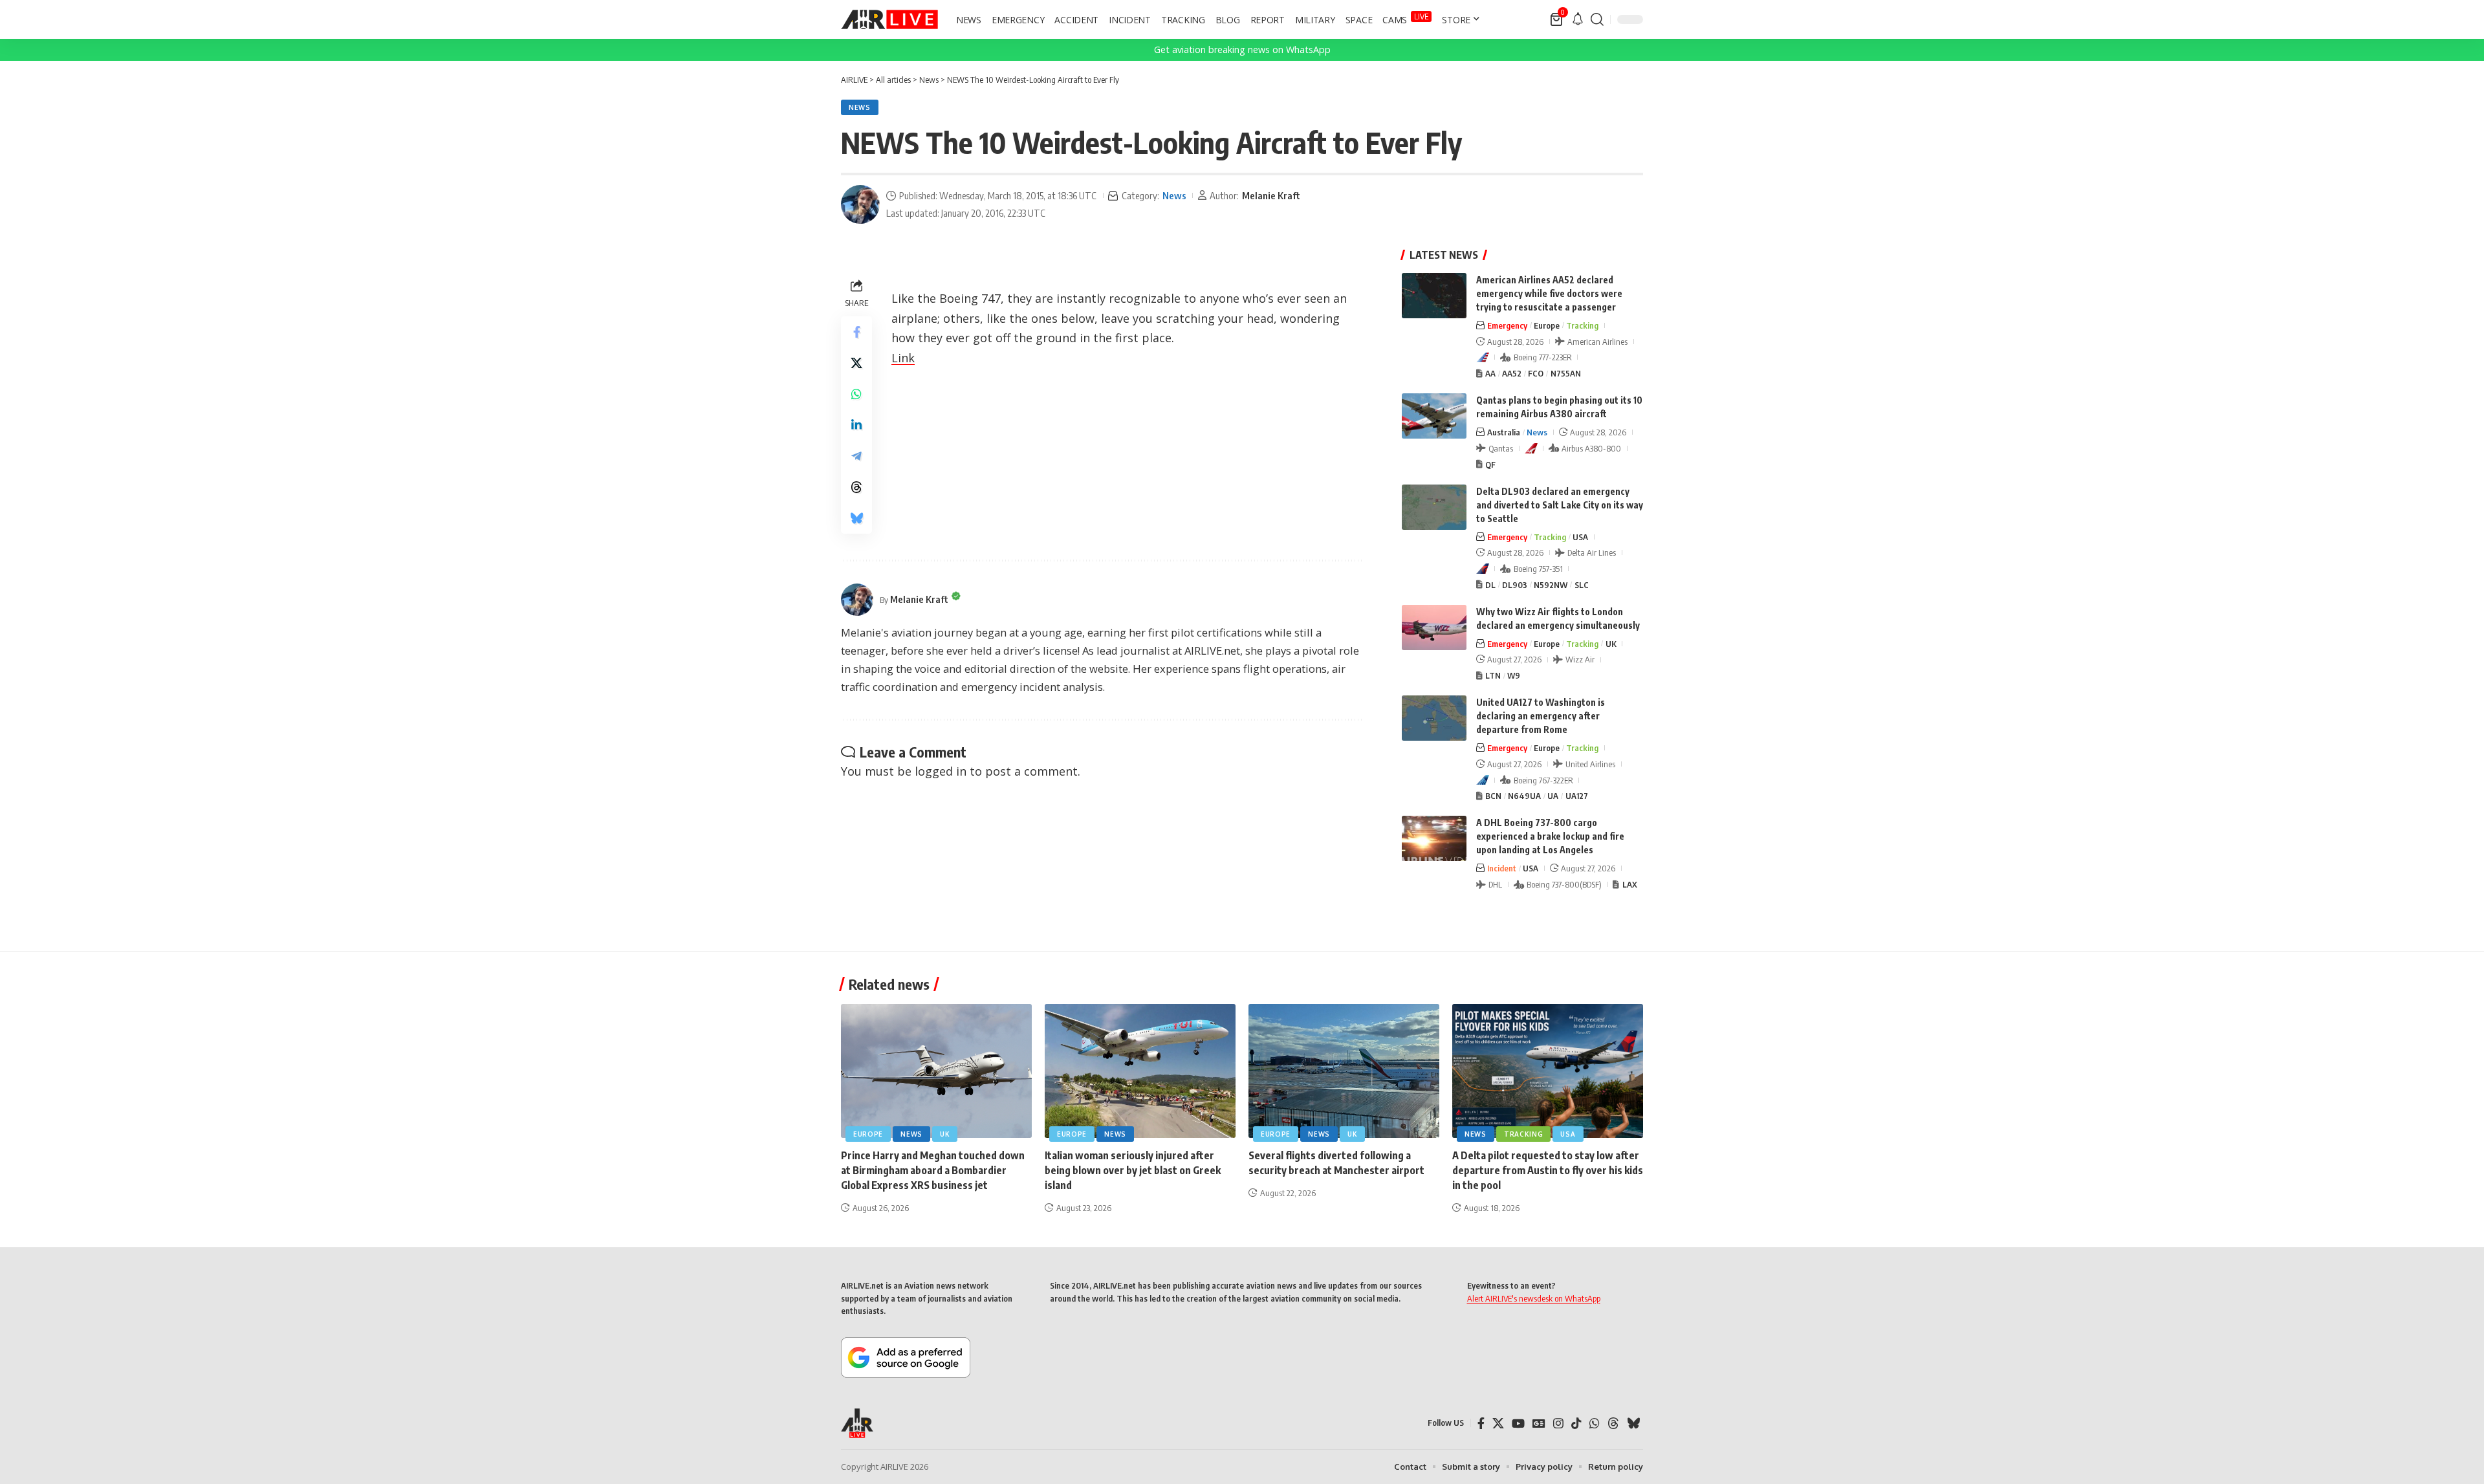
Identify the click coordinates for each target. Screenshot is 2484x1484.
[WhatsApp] (1595, 1424)
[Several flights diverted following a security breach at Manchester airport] (1344, 1071)
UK (1611, 644)
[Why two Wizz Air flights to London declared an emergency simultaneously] (1434, 627)
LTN (1493, 675)
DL (1490, 585)
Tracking (1582, 325)
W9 (1514, 675)
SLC (1582, 585)
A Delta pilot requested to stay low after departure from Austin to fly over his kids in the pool (1548, 1170)
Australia (1504, 432)
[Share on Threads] (856, 487)
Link (903, 358)
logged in (941, 771)
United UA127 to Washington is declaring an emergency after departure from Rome (1541, 716)
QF (1490, 464)
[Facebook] (1481, 1424)
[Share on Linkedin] (856, 425)
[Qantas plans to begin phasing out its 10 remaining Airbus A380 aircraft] (1434, 416)
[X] (1498, 1424)
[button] (1597, 19)
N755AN (1566, 373)
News (860, 107)
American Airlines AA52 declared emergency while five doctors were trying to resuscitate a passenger (1549, 293)
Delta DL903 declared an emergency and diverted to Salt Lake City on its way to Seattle (1560, 505)
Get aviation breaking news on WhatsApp (1242, 49)
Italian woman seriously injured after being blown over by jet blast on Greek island (1133, 1170)
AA (1490, 373)
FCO (1536, 373)
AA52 (1512, 373)
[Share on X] (856, 363)
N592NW (1551, 585)
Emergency (1507, 325)
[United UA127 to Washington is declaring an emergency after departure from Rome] (1434, 718)
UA (1553, 796)
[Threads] (1613, 1424)
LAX (1630, 884)
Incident (1502, 868)
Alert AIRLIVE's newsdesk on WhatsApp (1534, 1298)
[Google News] (1539, 1424)
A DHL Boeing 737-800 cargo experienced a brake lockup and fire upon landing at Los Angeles (1550, 836)
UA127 (1577, 796)
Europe (1547, 325)
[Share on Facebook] (856, 332)
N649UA (1524, 796)
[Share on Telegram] (856, 456)
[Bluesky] (1633, 1424)
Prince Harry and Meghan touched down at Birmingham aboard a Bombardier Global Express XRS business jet (933, 1170)
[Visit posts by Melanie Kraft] (860, 204)
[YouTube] (1518, 1424)
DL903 (1515, 585)
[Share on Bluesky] (856, 518)
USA (1580, 537)
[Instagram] (1558, 1424)
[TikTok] (1576, 1424)
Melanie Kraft (1271, 195)
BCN (1493, 796)
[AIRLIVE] (889, 19)
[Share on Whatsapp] (856, 394)
